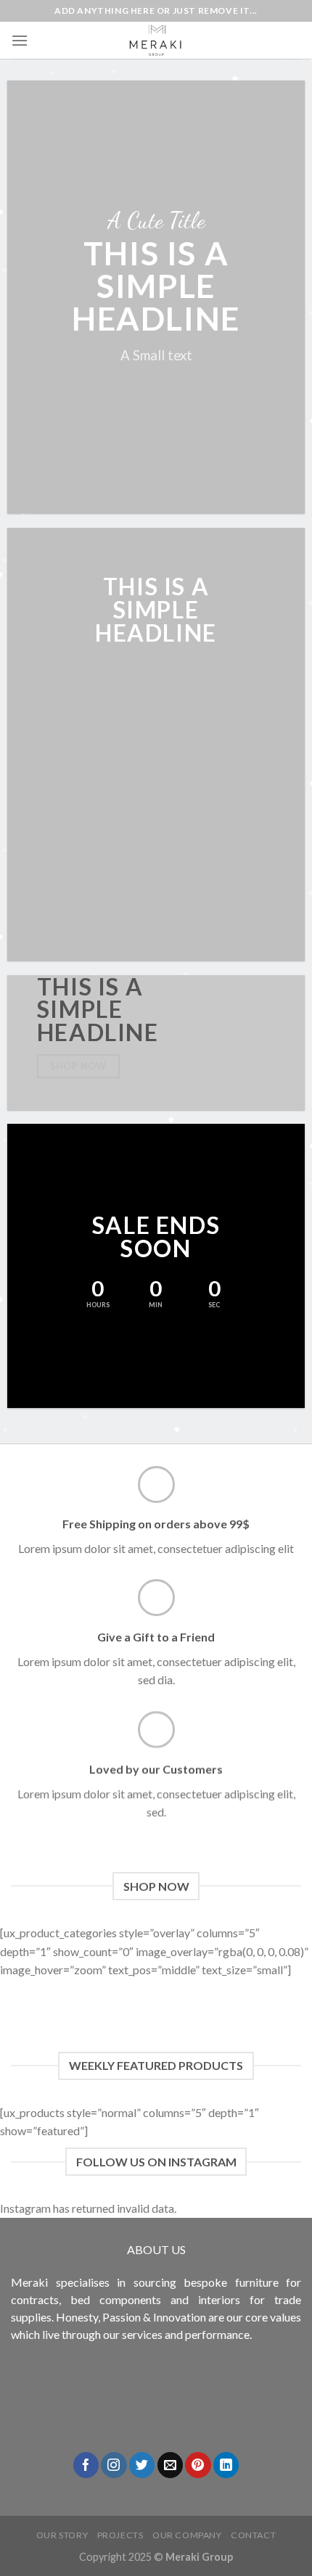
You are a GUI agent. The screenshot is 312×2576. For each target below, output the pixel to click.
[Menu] (20, 40)
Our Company (187, 2535)
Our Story (62, 2535)
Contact (253, 2535)
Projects (120, 2535)
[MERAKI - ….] (156, 40)
